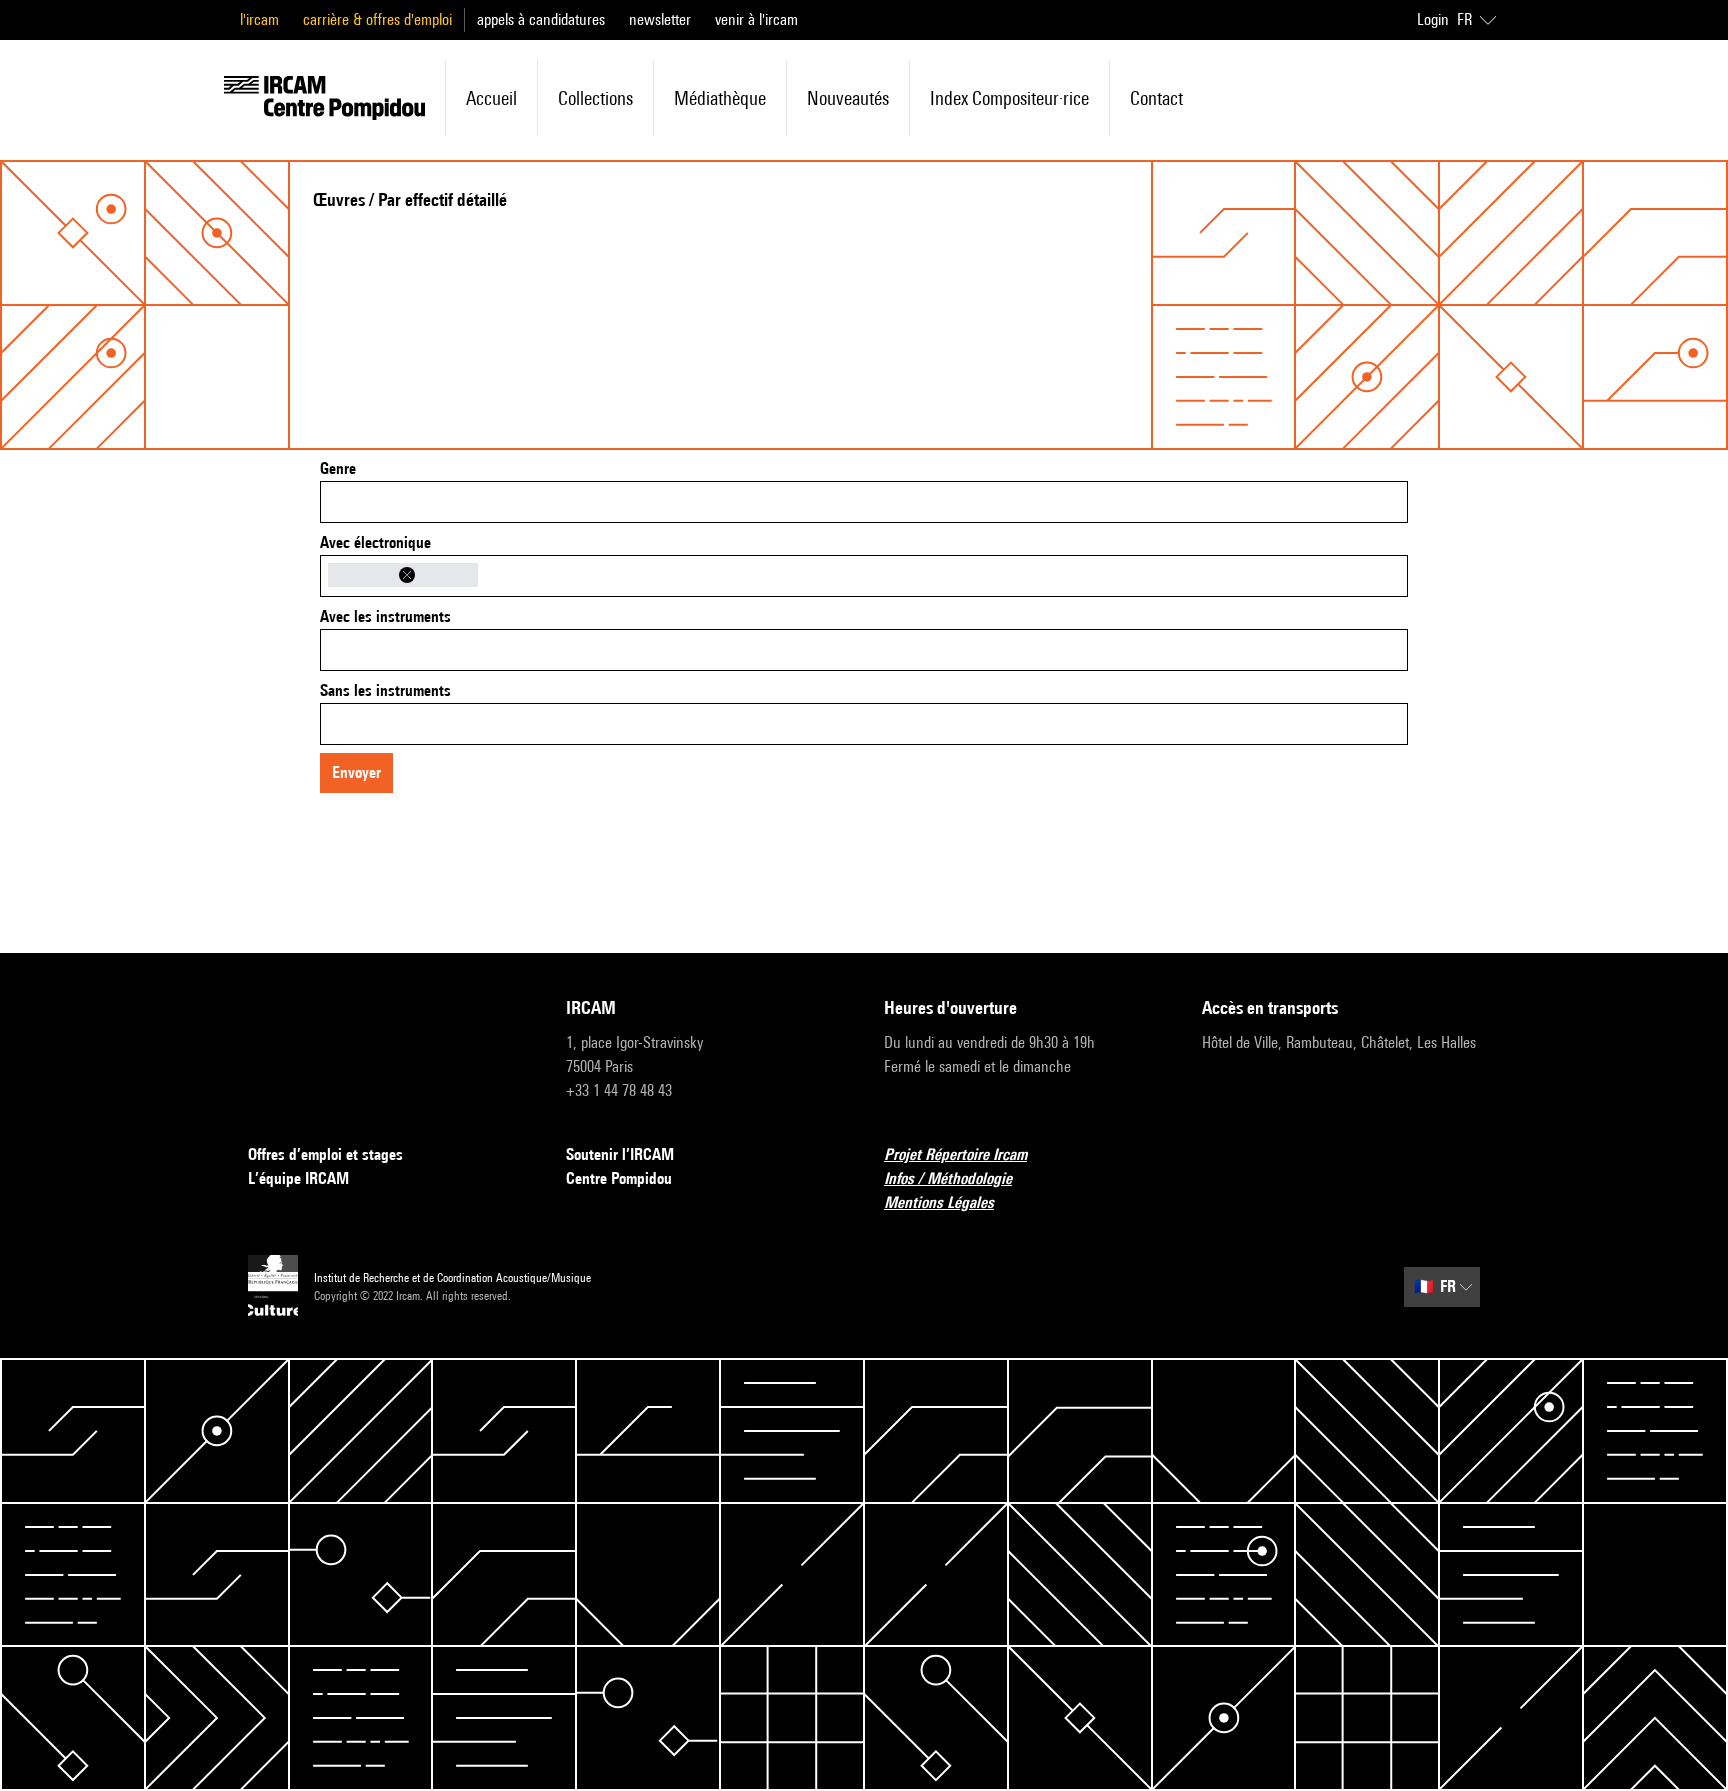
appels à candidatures (541, 19)
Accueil (491, 98)
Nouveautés (848, 98)
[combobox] (864, 502)
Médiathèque (720, 98)
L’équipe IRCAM (298, 1178)
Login (1433, 19)
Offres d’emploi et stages (325, 1154)
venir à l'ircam (756, 19)
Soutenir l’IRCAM (620, 1154)
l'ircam (259, 19)
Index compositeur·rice (1009, 98)
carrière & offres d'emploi (377, 19)
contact (1156, 98)
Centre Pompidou (619, 1178)
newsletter (660, 19)
